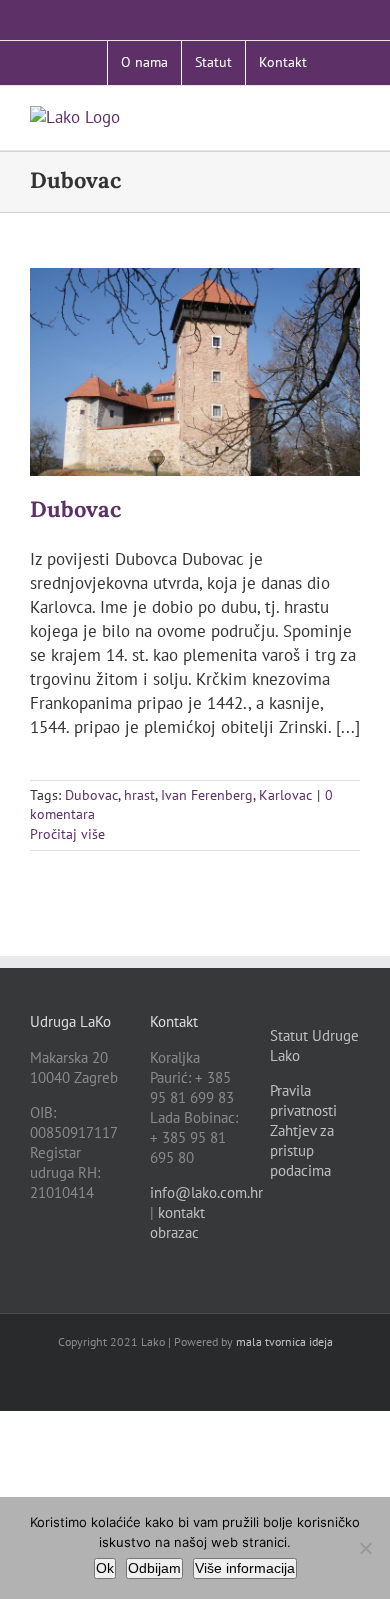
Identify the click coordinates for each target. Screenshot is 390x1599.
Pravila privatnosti (303, 1100)
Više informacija (245, 1568)
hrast (139, 795)
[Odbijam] (365, 1548)
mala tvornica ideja (284, 1341)
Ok (105, 1568)
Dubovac (75, 509)
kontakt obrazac (177, 1222)
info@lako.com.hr (206, 1192)
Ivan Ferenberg (207, 795)
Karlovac (285, 795)
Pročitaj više (67, 834)
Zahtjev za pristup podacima (302, 1150)
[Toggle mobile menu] (352, 116)
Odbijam (154, 1568)
